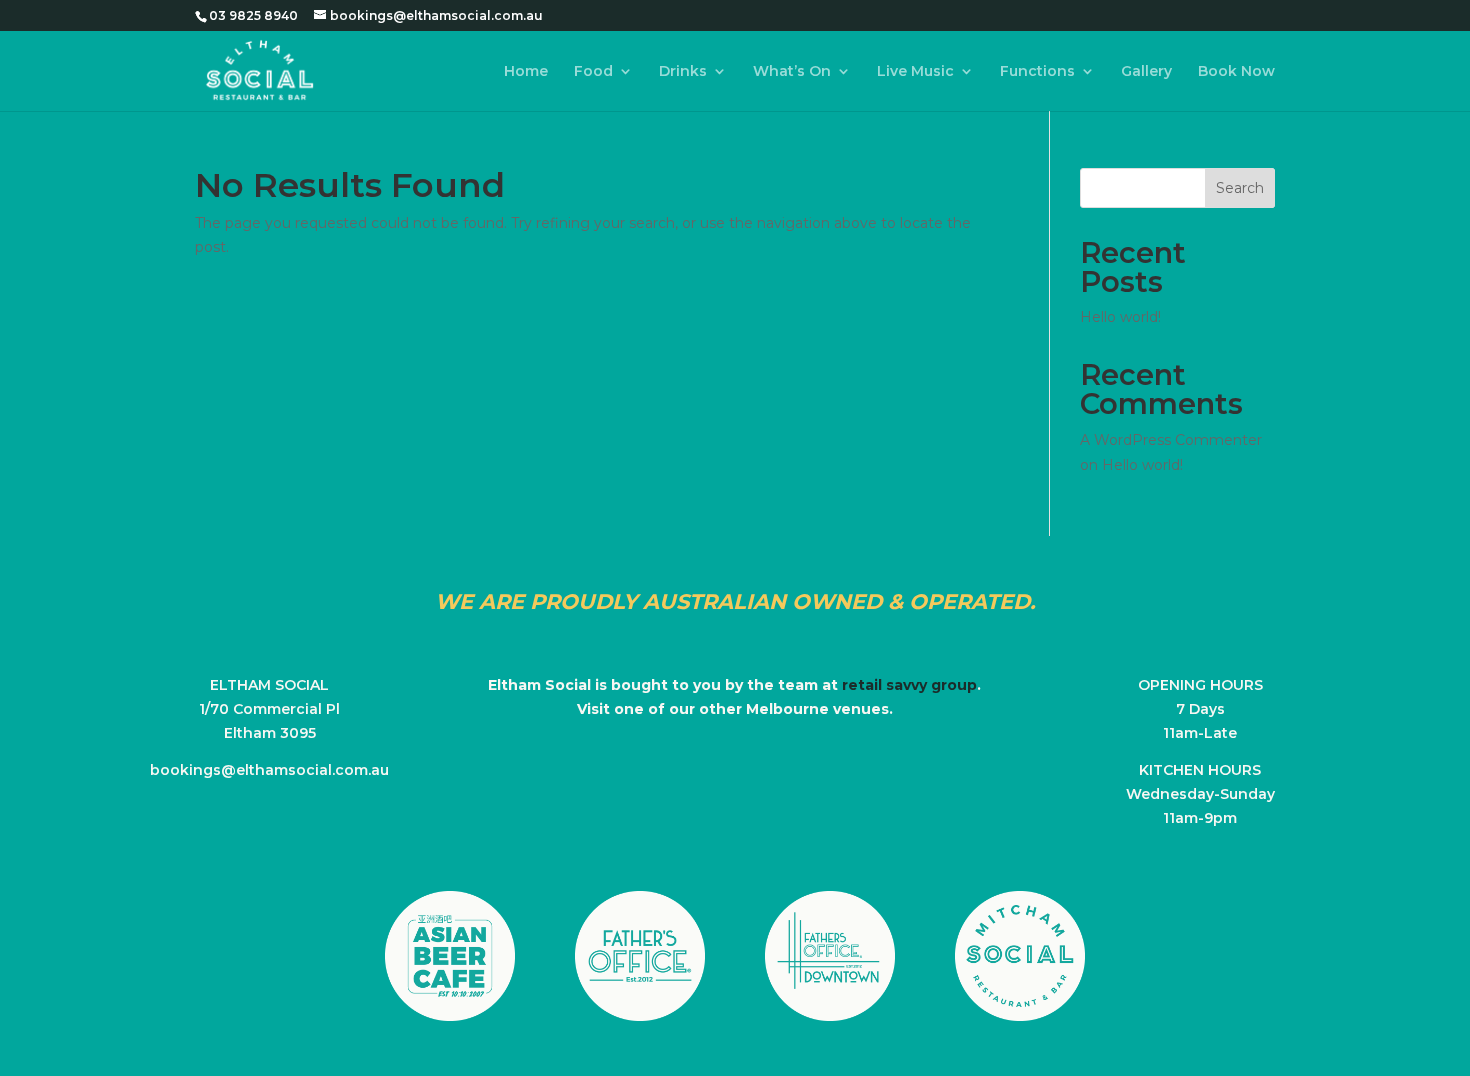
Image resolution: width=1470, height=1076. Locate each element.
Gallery (1146, 72)
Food (593, 72)
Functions (1037, 72)
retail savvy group (909, 685)
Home (526, 72)
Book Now (1236, 72)
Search (1240, 188)
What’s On (792, 72)
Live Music (915, 72)
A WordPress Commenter (1171, 440)
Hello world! (1120, 317)
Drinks (683, 72)
